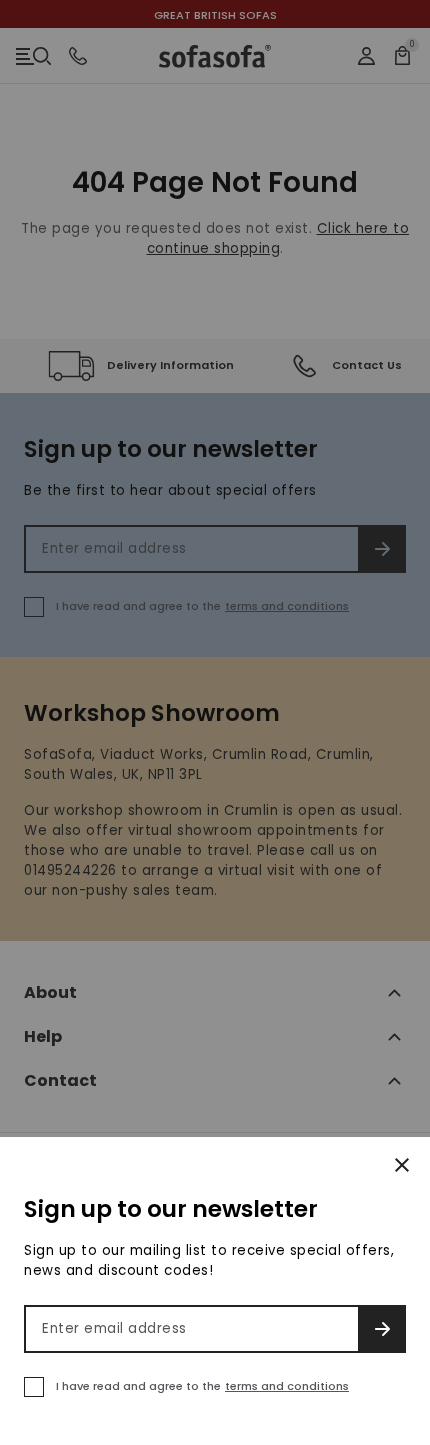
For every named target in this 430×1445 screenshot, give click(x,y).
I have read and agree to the (202, 1386)
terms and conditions (287, 1386)
